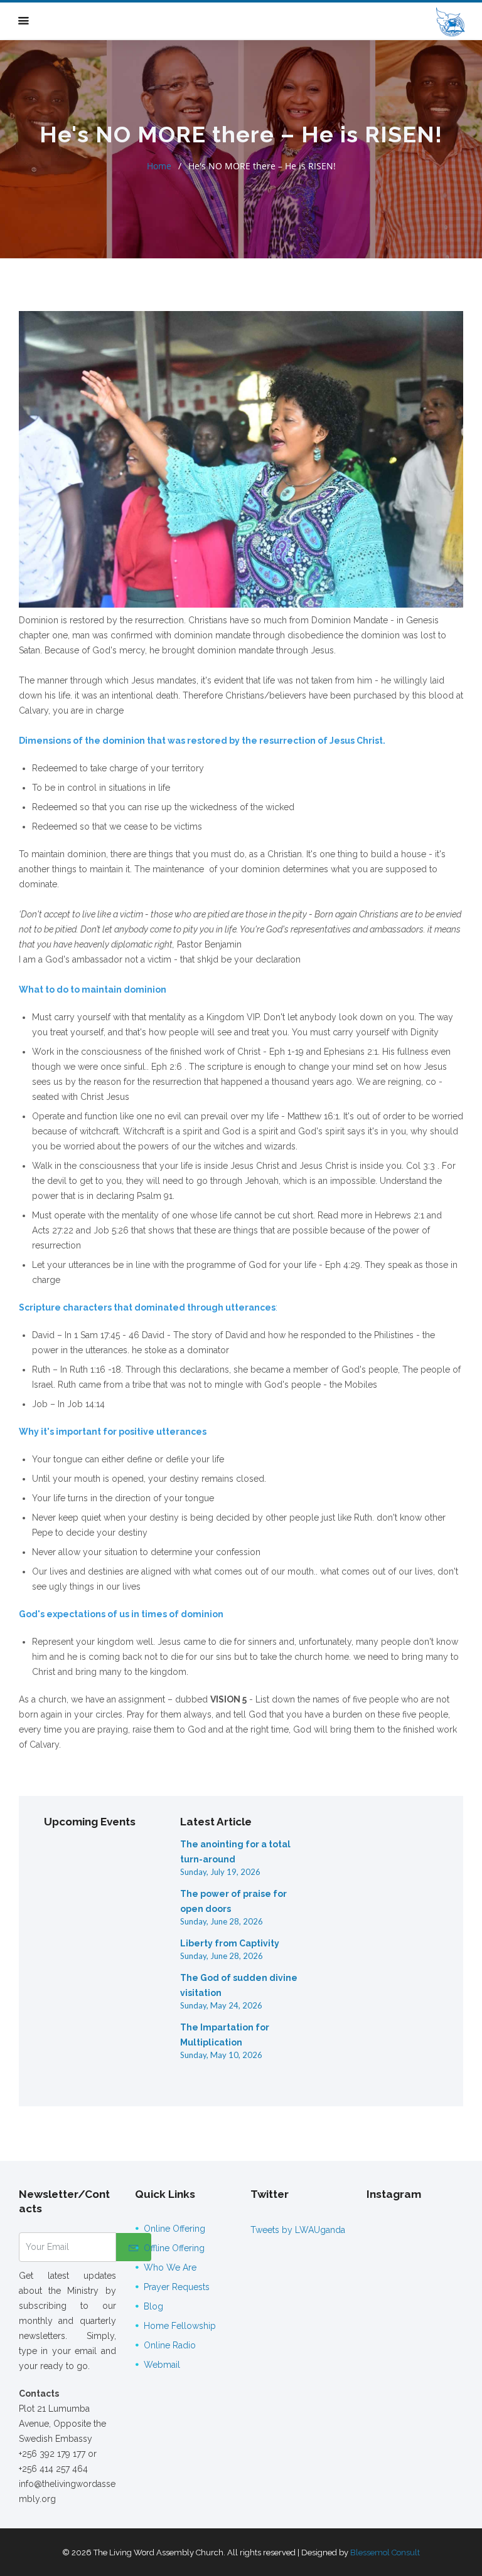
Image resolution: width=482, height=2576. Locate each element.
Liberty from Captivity (230, 1943)
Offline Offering (174, 2248)
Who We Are (170, 2267)
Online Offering (174, 2229)
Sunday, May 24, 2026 (221, 2005)
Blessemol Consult (385, 2552)
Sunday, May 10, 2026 (221, 2055)
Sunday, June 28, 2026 (222, 1921)
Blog (153, 2306)
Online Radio (170, 2345)
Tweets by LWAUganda (298, 2230)
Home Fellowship (180, 2326)
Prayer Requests (177, 2287)
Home (159, 166)
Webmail (162, 2365)
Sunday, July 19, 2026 (220, 1872)
